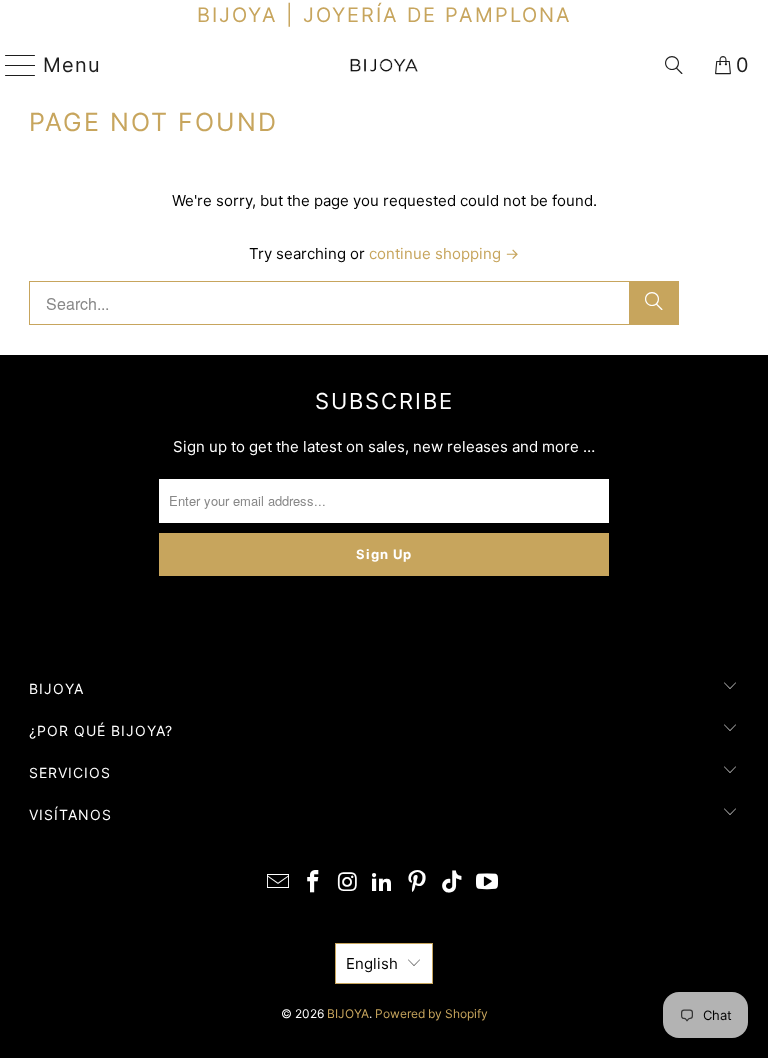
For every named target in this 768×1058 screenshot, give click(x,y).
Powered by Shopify (431, 1013)
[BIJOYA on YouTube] (487, 883)
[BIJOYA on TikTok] (453, 883)
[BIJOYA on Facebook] (314, 883)
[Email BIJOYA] (279, 883)
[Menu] (12, 65)
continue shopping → (444, 253)
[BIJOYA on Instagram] (348, 883)
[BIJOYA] (384, 65)
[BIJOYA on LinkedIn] (383, 883)
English (372, 963)
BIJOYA (348, 1013)
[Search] (674, 65)
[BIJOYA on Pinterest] (418, 883)
